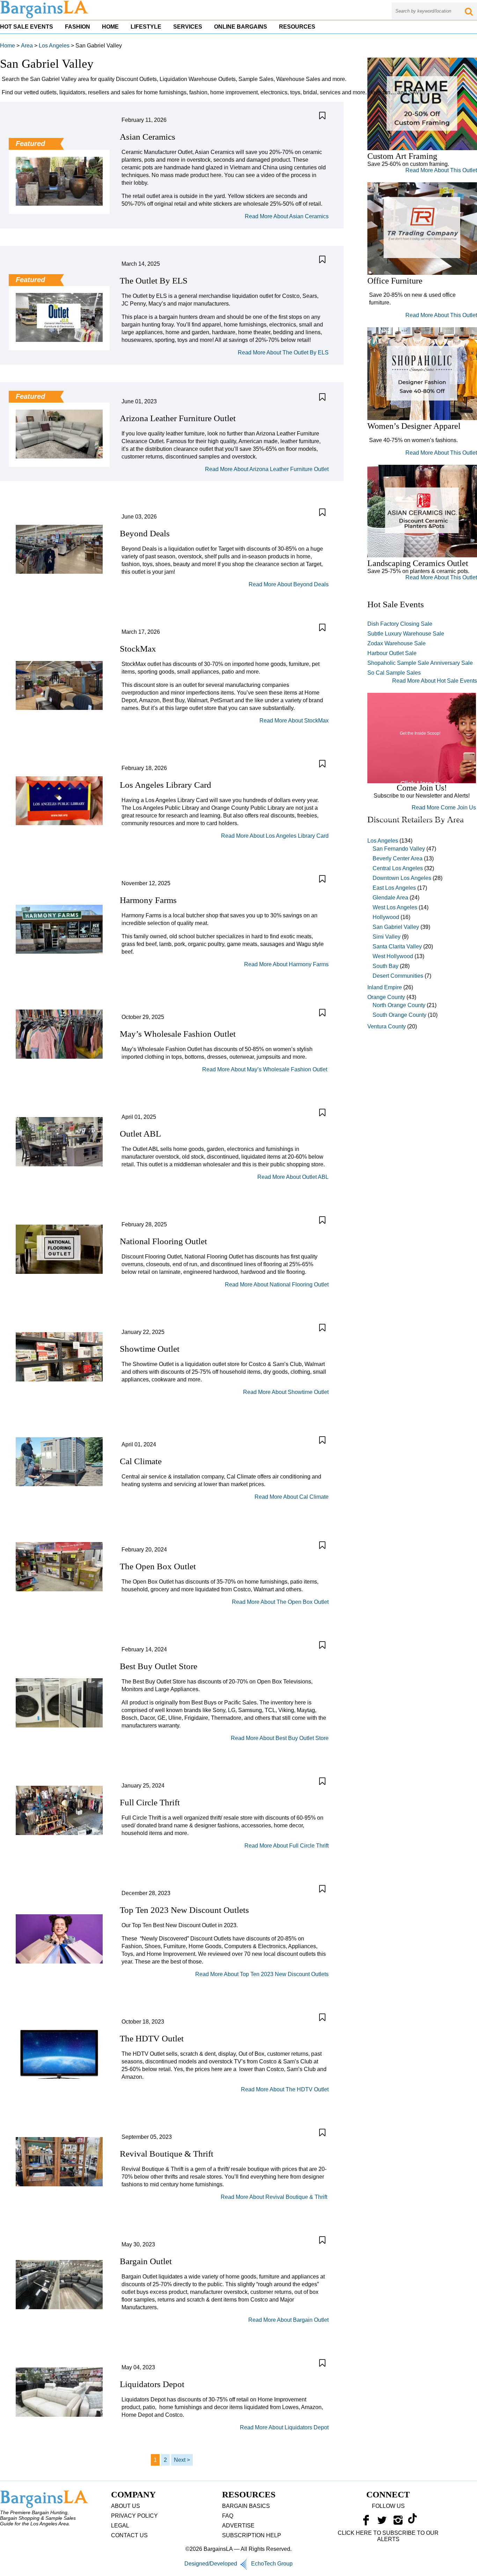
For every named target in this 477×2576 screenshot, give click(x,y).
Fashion (78, 27)
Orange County (386, 997)
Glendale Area (390, 898)
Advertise (238, 2526)
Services (188, 27)
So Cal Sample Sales (394, 673)
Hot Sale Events (27, 27)
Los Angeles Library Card (166, 785)
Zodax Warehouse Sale (397, 643)
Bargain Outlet (146, 2261)
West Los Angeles (395, 907)
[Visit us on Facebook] (366, 2522)
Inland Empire (385, 987)
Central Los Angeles (398, 868)
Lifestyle (146, 27)
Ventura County (387, 1026)
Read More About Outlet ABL (293, 1177)
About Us (126, 2506)
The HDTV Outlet (152, 2038)
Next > (182, 2460)
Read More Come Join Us (444, 808)
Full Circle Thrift (150, 1802)
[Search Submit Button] (469, 11)
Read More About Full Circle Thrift (287, 1846)
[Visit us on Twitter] (382, 2522)
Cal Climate (141, 1461)
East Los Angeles (394, 888)
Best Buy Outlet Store (159, 1666)
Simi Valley (387, 937)
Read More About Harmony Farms (286, 964)
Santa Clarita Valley (397, 946)
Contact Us (129, 2535)
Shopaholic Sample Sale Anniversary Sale (420, 663)
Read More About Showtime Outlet (286, 1392)
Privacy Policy (134, 2516)
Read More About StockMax (294, 721)
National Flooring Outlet (163, 1241)
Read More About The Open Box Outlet (280, 1602)
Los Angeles (54, 46)
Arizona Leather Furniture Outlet (178, 418)
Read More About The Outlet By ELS (283, 353)
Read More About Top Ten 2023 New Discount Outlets (262, 1974)
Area (27, 46)
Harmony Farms (148, 900)
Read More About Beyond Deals (289, 584)
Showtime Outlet (150, 1349)
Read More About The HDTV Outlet (285, 2089)
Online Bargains (241, 27)
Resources (297, 27)
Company (133, 2494)
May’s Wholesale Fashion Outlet (179, 1034)
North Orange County (399, 1005)
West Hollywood (393, 956)
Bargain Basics (246, 2506)
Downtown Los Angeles (402, 878)
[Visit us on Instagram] (398, 2522)
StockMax (138, 649)
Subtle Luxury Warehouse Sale (406, 634)
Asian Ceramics (148, 137)
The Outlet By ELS (154, 281)
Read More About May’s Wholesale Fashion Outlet (265, 1069)
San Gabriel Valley (396, 927)
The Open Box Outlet (158, 1566)
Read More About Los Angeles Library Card (275, 836)
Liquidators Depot (152, 2384)
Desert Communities (398, 976)
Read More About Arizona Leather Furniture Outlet (267, 469)
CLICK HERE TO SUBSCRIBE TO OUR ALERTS (388, 2536)
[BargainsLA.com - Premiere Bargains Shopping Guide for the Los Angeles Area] (45, 17)
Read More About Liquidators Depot (284, 2427)
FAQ (228, 2516)
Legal (120, 2526)
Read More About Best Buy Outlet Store (280, 1738)
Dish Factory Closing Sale (400, 624)
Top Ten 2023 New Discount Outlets (184, 1910)
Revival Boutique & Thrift (168, 2154)
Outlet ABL (140, 1134)
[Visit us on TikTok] (412, 2522)
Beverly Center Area (398, 858)
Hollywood (386, 917)
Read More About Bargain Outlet (288, 2320)
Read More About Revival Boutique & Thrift (275, 2197)
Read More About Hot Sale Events (435, 681)
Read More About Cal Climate (292, 1497)
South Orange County (399, 1015)
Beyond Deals (145, 533)
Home (110, 27)
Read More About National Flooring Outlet (277, 1285)
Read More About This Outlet (441, 170)
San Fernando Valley (399, 849)
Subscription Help (252, 2535)
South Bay (386, 966)
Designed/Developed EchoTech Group (239, 2564)
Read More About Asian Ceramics (287, 216)
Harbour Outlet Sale (392, 653)
